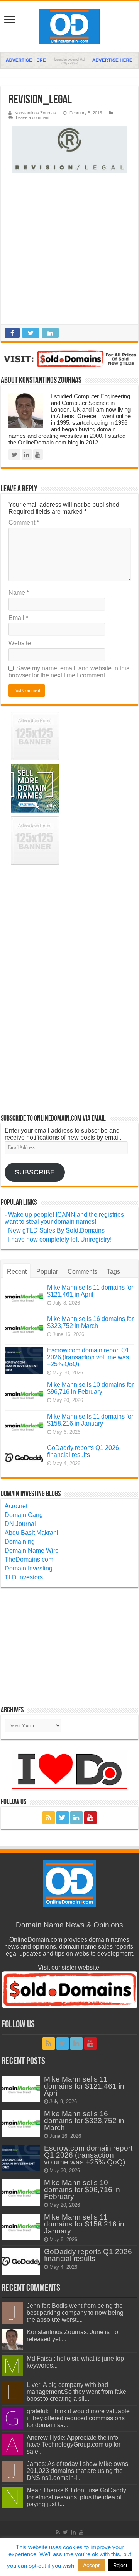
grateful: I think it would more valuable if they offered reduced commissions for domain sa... (78, 2418)
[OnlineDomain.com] (69, 26)
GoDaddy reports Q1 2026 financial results (83, 1451)
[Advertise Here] (69, 60)
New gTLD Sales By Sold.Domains (56, 1230)
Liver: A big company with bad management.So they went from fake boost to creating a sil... (76, 2392)
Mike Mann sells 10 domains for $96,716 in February (90, 1388)
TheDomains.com (29, 1559)
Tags (114, 1272)
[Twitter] (63, 1818)
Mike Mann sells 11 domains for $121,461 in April (90, 1291)
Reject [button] (120, 2565)
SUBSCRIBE (35, 1172)
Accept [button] (91, 2565)
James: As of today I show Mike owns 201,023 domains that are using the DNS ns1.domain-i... (77, 2471)
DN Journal (20, 1524)
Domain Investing (29, 1568)
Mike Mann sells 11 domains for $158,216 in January (90, 1420)
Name (19, 593)
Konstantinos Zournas (35, 113)
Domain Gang (24, 1515)
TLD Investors (24, 1577)
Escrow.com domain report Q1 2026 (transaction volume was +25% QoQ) (88, 1357)
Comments (82, 1272)
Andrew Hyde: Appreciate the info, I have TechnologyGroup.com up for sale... (75, 2444)
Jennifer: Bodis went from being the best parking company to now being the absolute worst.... (75, 2313)
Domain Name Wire (32, 1551)
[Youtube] (90, 1818)
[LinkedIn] (76, 1818)
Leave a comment (33, 117)
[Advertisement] (69, 251)
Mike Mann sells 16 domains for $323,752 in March (90, 1322)
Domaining (20, 1542)
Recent (17, 1272)
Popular (47, 1272)
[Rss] (49, 1818)
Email (18, 618)
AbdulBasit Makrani (31, 1533)
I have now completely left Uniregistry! (60, 1239)
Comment (24, 523)
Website (20, 643)
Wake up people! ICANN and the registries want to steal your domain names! (64, 1218)
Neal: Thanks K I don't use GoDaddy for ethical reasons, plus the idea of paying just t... (76, 2497)
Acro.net (16, 1506)
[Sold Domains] (69, 359)
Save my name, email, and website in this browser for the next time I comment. (69, 672)
